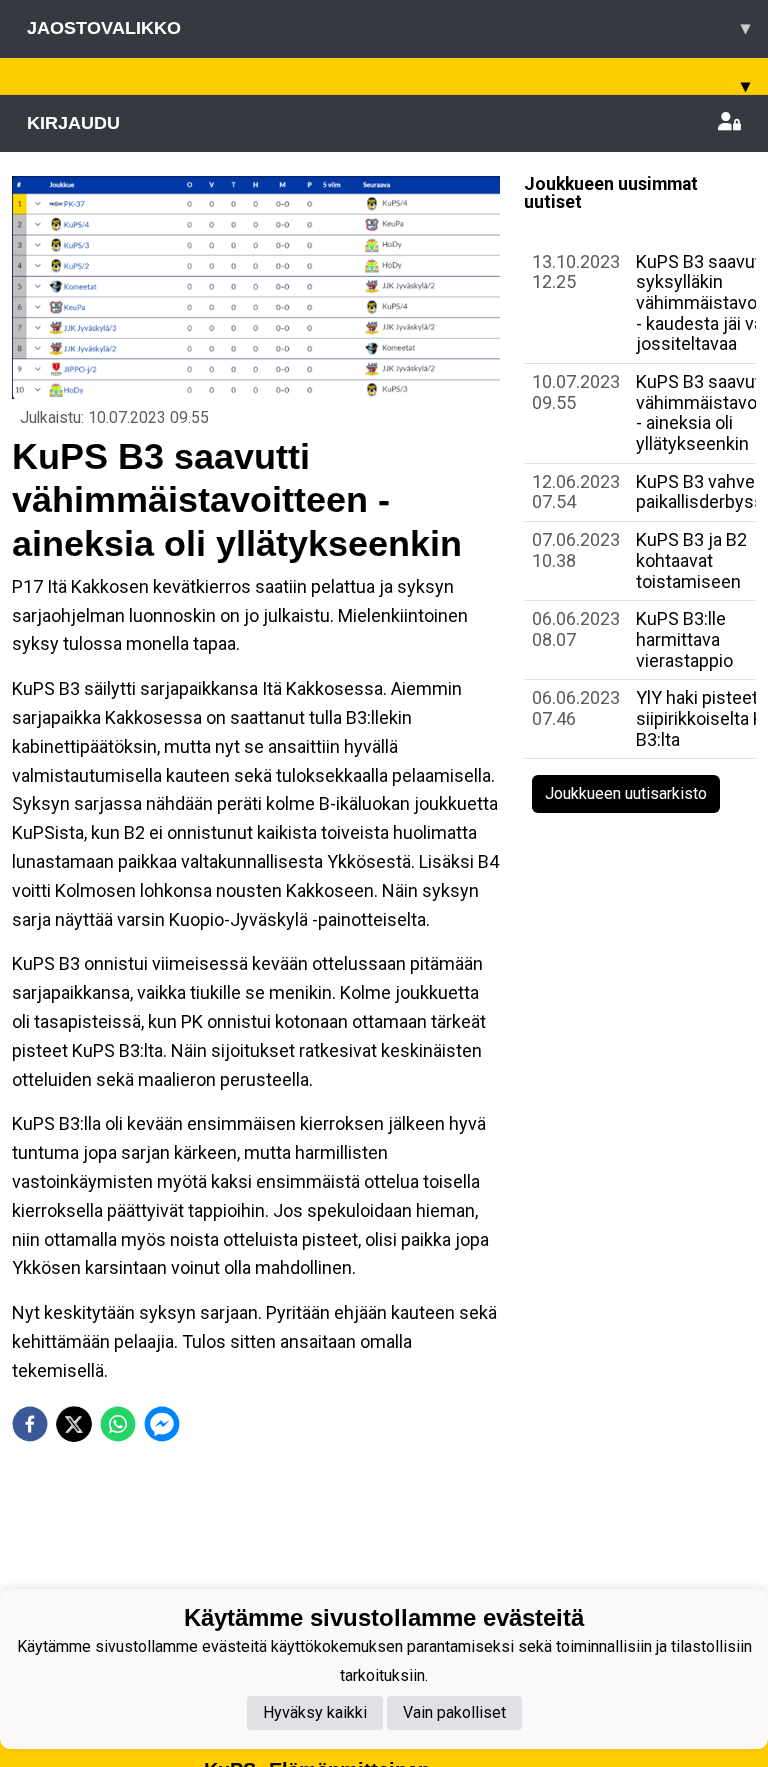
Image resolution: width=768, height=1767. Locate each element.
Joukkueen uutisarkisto (626, 793)
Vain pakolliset (454, 1712)
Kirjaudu (73, 123)
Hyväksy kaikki (315, 1712)
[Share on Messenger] (162, 1424)
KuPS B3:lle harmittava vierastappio (684, 639)
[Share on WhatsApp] (118, 1424)
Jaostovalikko (388, 28)
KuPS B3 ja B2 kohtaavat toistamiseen (691, 560)
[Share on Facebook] (30, 1424)
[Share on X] (74, 1424)
